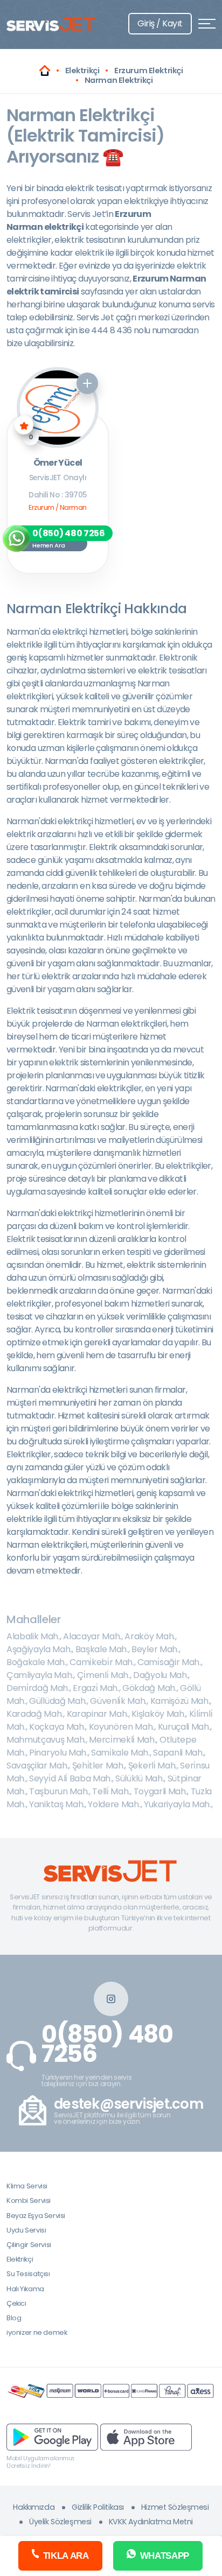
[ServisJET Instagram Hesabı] (111, 1999)
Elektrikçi (20, 2259)
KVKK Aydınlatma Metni (151, 2522)
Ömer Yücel (58, 463)
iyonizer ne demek (37, 2332)
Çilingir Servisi (29, 2245)
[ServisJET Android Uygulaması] (52, 2437)
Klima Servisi (27, 2186)
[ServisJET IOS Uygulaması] (146, 2437)
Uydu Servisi (26, 2230)
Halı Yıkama (25, 2289)
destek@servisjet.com (129, 2104)
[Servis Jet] (45, 71)
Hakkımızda (34, 2507)
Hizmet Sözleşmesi (175, 2507)
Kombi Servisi (29, 2201)
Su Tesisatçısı (28, 2274)
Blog (14, 2318)
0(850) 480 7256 (107, 2044)
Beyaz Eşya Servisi (36, 2216)
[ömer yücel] (58, 408)
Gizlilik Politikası (98, 2507)
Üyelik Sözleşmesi (60, 2522)
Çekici (16, 2303)
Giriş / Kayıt (160, 23)
